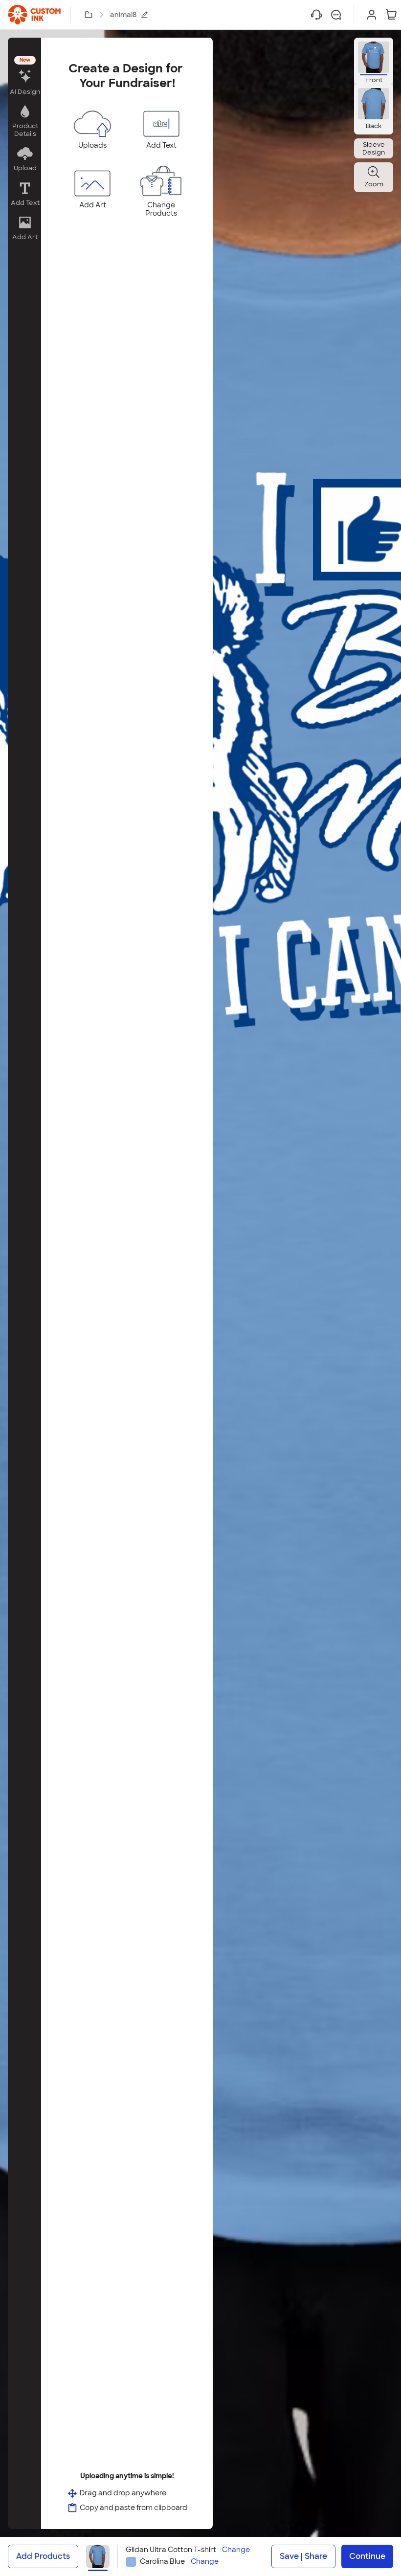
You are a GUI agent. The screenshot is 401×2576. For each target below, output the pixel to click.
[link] (34, 15)
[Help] (316, 15)
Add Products (43, 2556)
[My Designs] (89, 15)
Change (236, 2550)
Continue (367, 2556)
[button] (24, 77)
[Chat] (336, 15)
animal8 (123, 15)
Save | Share (303, 2556)
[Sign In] (372, 15)
